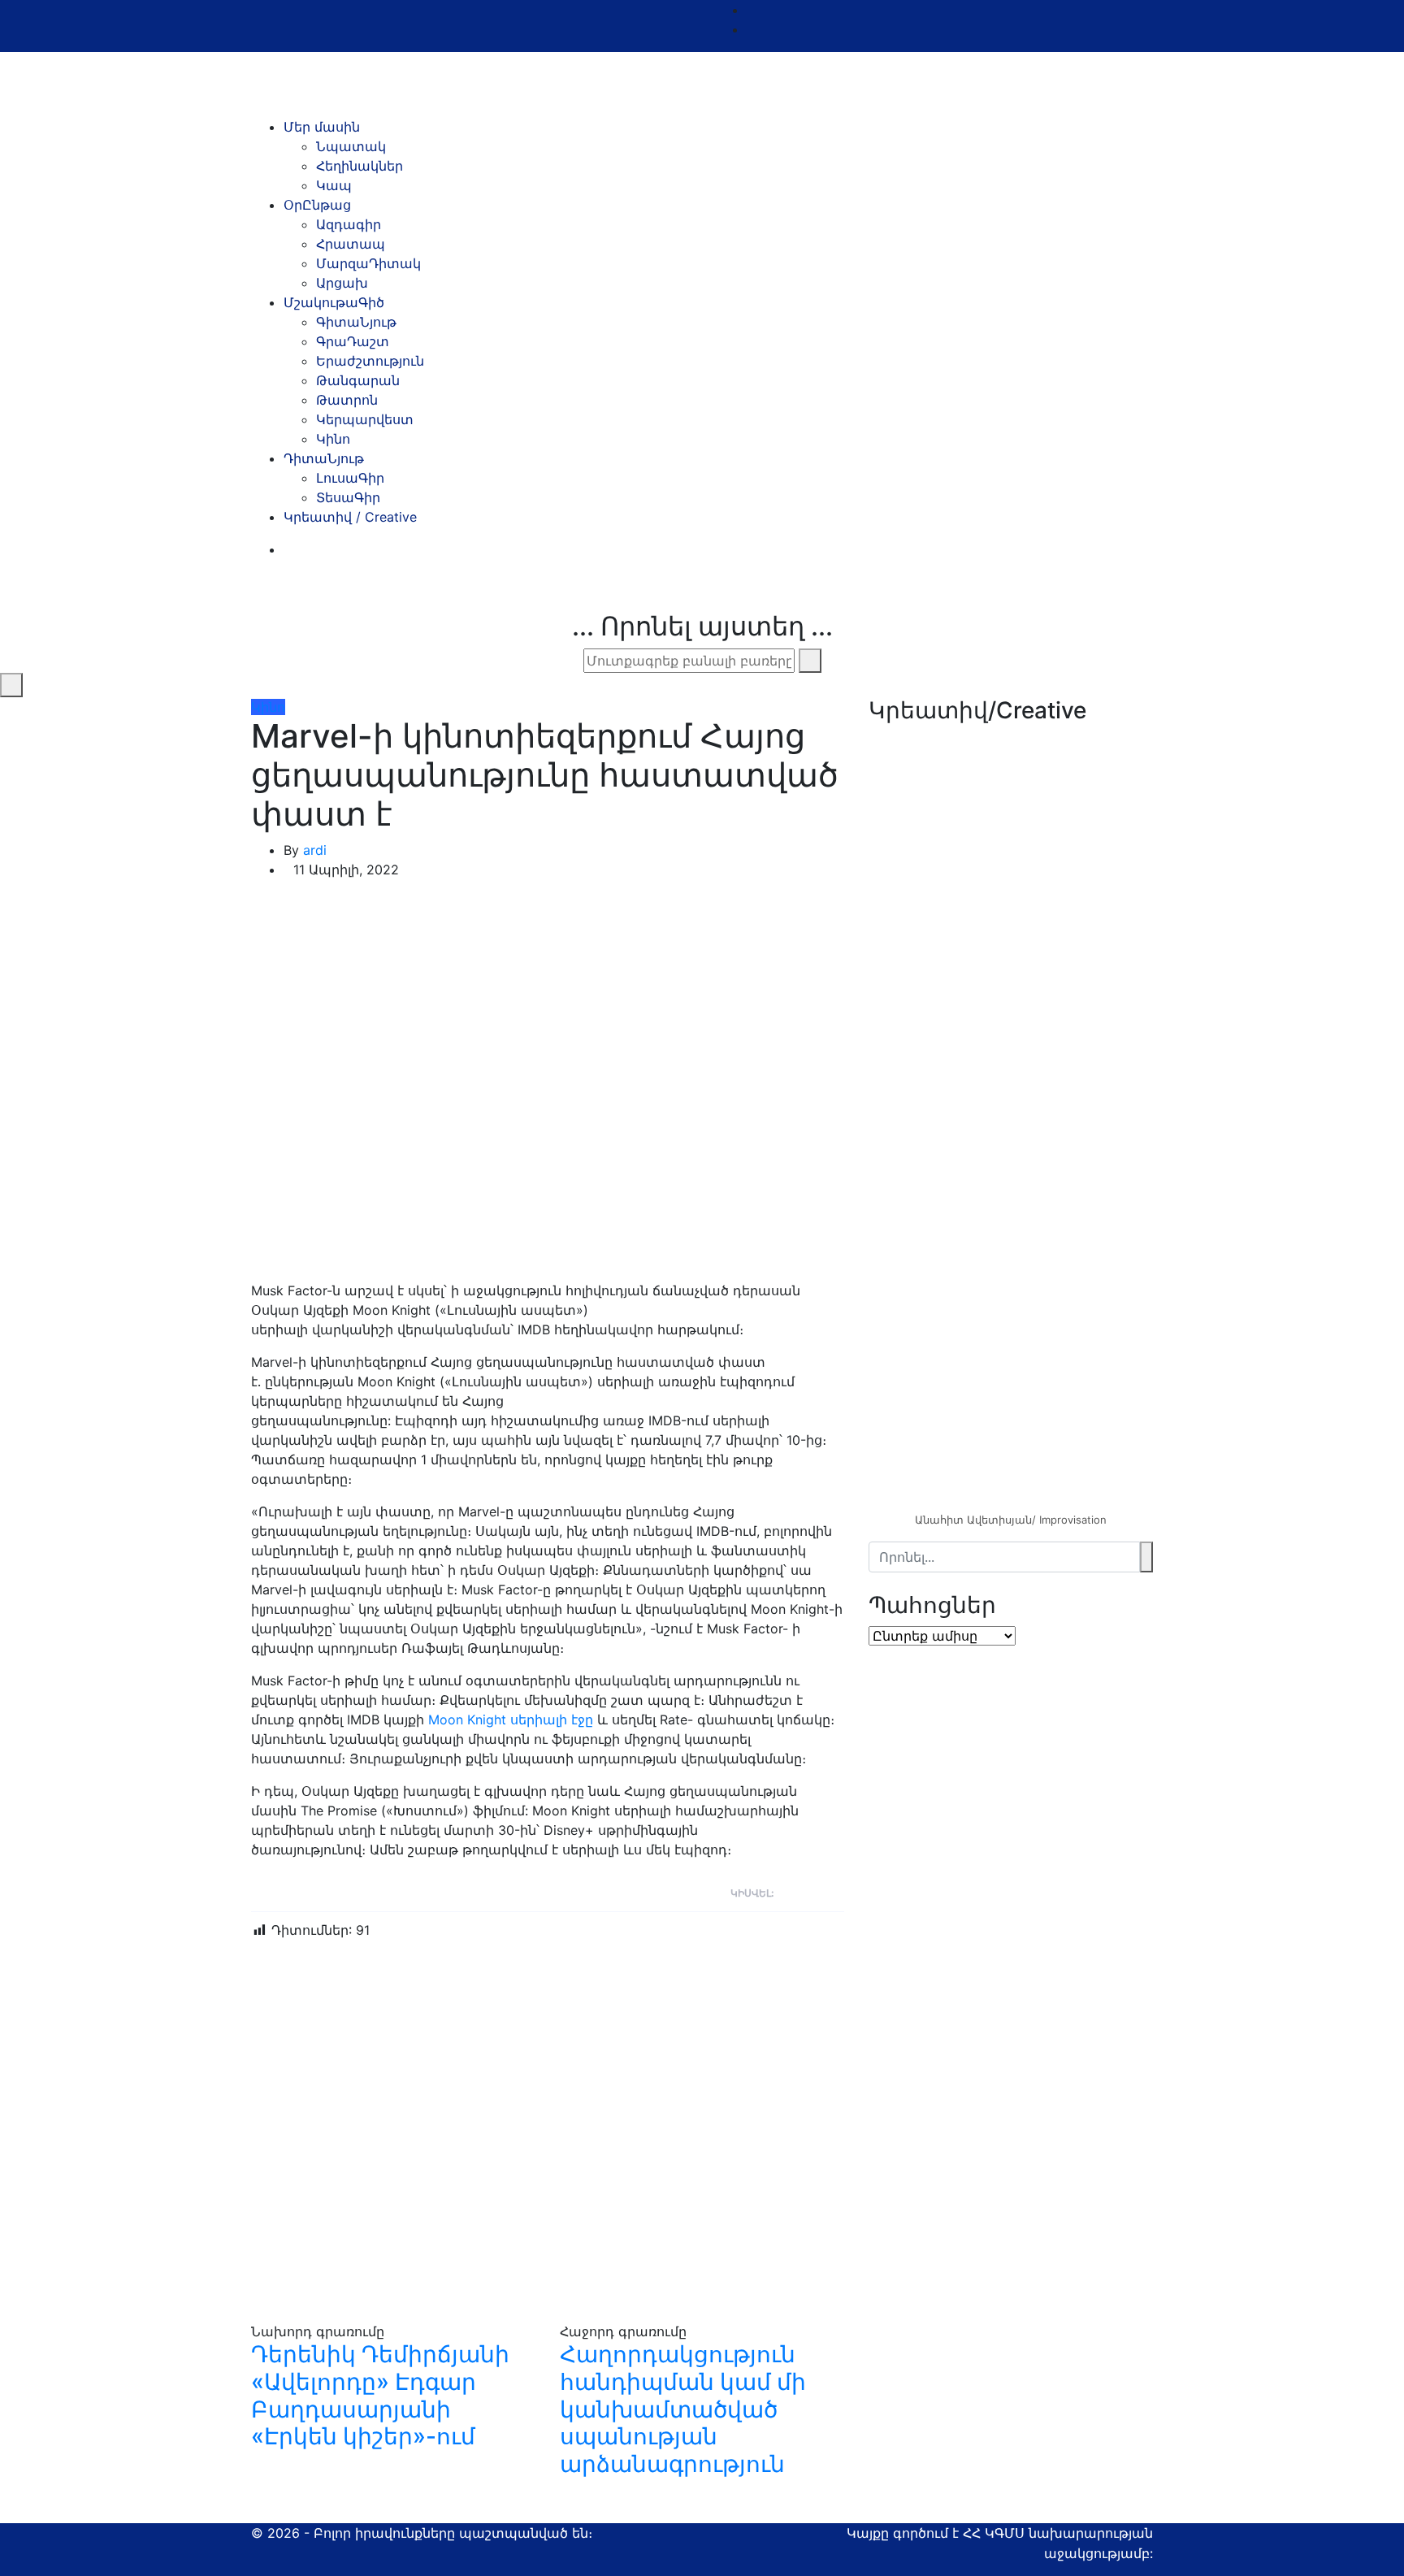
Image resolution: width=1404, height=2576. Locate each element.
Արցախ (342, 283)
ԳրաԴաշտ (353, 341)
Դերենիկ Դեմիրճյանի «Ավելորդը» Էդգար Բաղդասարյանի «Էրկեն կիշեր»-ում (380, 2395)
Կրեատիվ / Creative (350, 517)
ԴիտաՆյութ (324, 458)
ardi (315, 850)
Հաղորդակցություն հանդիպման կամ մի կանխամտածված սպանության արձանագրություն (683, 2409)
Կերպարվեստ (365, 419)
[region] (1011, 971)
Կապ (334, 185)
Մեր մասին (322, 127)
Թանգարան (358, 380)
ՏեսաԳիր (348, 497)
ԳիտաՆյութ (356, 322)
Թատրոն (347, 400)
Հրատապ (351, 244)
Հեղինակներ (360, 166)
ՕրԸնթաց (317, 205)
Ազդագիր (349, 224)
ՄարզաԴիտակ (368, 263)
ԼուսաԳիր (350, 478)
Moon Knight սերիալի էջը (511, 1720)
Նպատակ (351, 146)
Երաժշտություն (370, 361)
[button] (1011, 1171)
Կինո (333, 439)
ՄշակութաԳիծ (334, 302)
